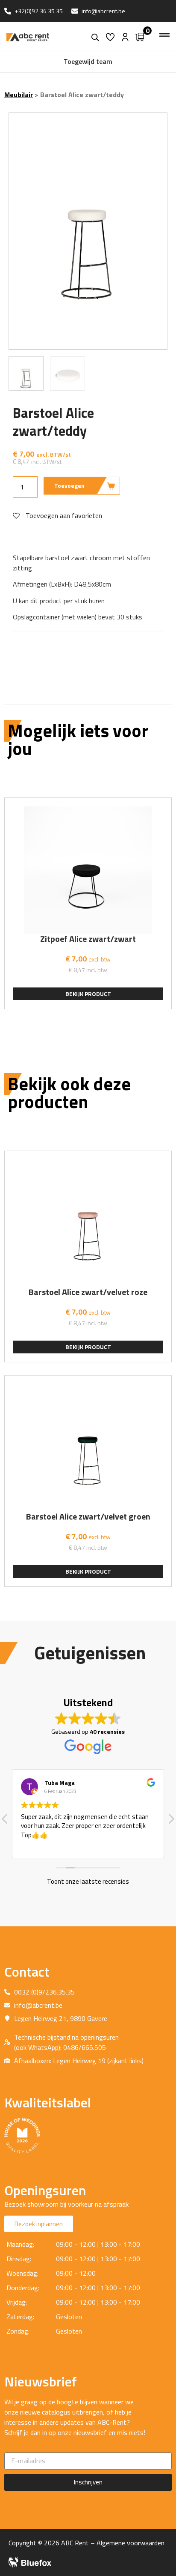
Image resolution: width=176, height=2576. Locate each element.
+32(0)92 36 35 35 (39, 11)
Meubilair (19, 95)
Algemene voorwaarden (131, 2543)
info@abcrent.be (103, 11)
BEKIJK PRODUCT (88, 994)
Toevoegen (69, 485)
